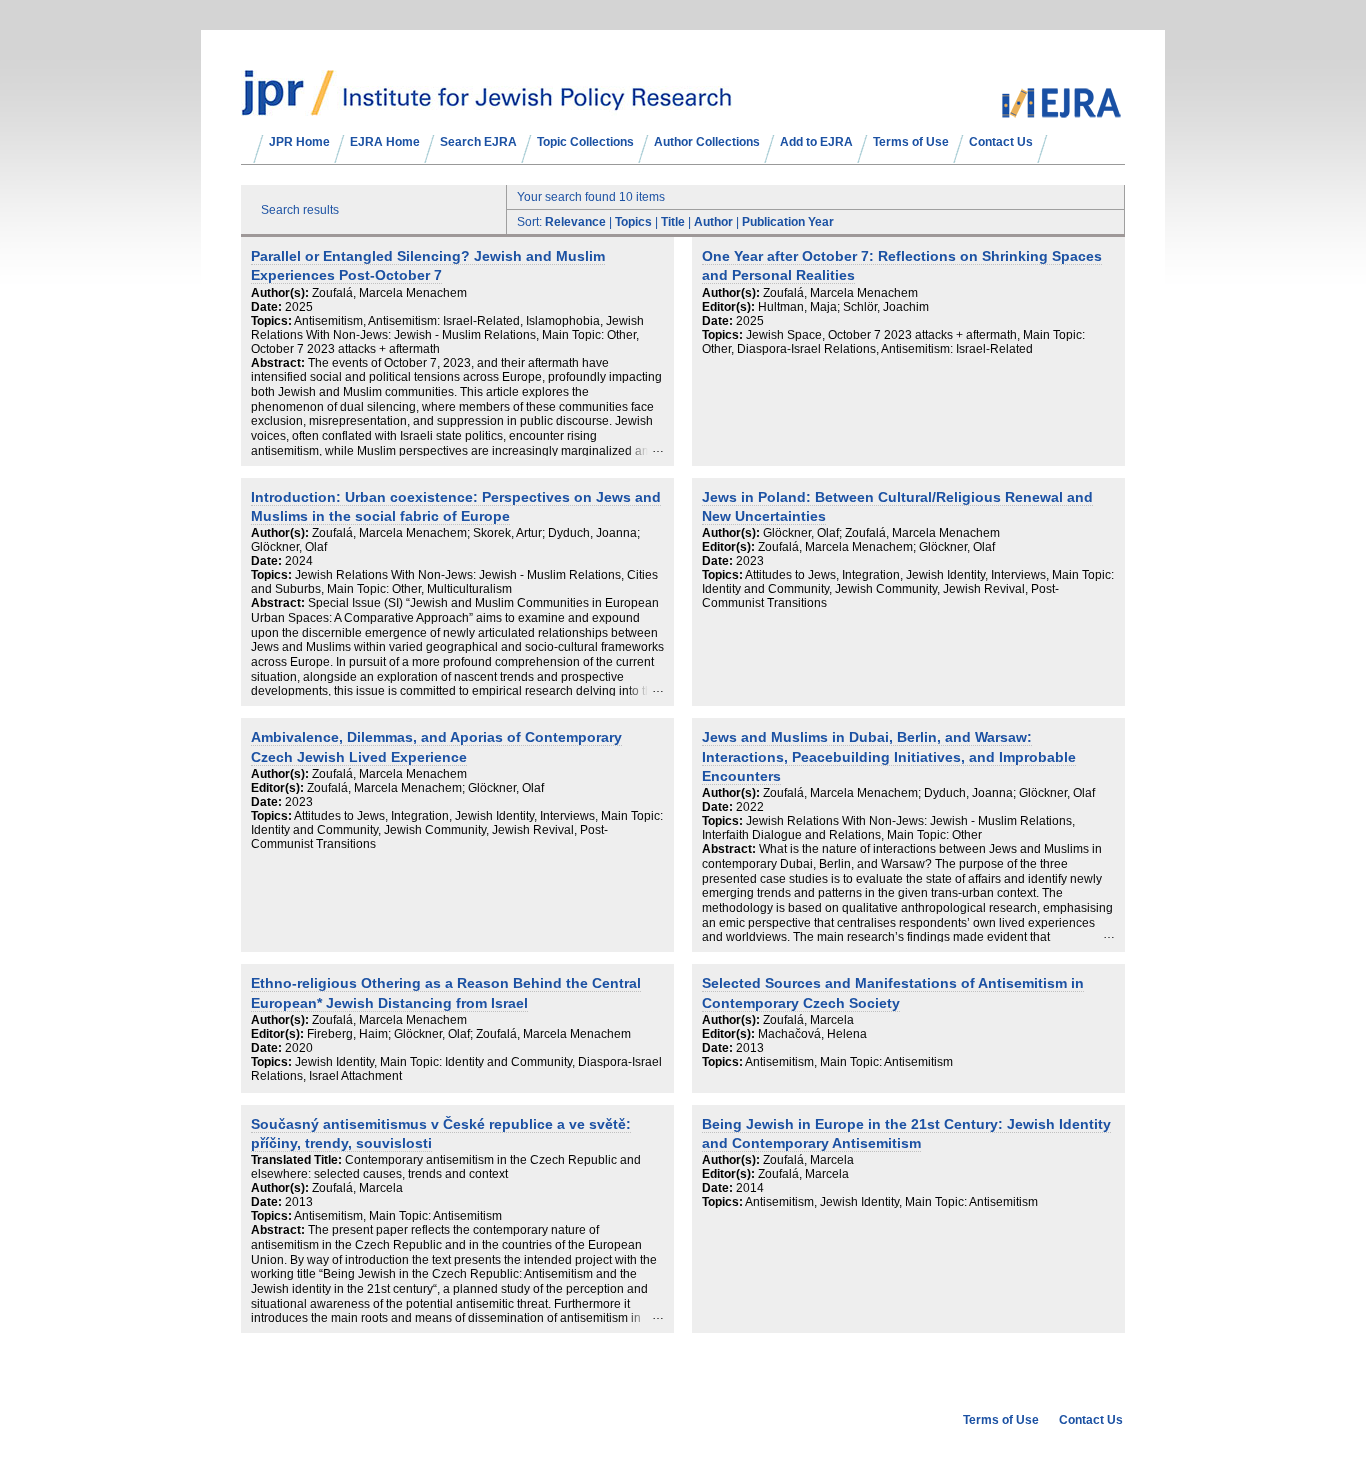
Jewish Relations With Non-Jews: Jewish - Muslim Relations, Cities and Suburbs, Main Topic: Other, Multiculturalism (454, 582)
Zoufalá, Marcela (808, 1020)
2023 (750, 561)
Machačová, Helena (812, 1034)
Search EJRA (478, 142)
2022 (750, 807)
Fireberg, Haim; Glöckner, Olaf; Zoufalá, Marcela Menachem (469, 1034)
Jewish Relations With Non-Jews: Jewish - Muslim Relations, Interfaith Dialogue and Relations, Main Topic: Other (888, 828)
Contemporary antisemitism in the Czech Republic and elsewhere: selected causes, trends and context (446, 1167)
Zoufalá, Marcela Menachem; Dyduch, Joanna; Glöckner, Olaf (929, 793)
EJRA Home (385, 142)
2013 (750, 1048)
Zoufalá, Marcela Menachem (389, 293)
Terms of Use (911, 142)
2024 (299, 561)
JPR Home (299, 142)
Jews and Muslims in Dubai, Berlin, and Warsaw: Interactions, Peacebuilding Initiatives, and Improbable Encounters (889, 757)
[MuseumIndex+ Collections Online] (486, 107)
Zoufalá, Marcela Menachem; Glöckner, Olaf (876, 547)
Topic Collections (585, 142)
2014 (750, 1188)
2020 (299, 1048)
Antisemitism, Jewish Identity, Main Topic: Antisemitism (891, 1202)
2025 (299, 307)
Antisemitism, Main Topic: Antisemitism (849, 1062)
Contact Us (1001, 142)
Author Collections (707, 142)
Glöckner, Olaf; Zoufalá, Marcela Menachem (881, 533)
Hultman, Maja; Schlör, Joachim (843, 307)
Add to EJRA (816, 142)
